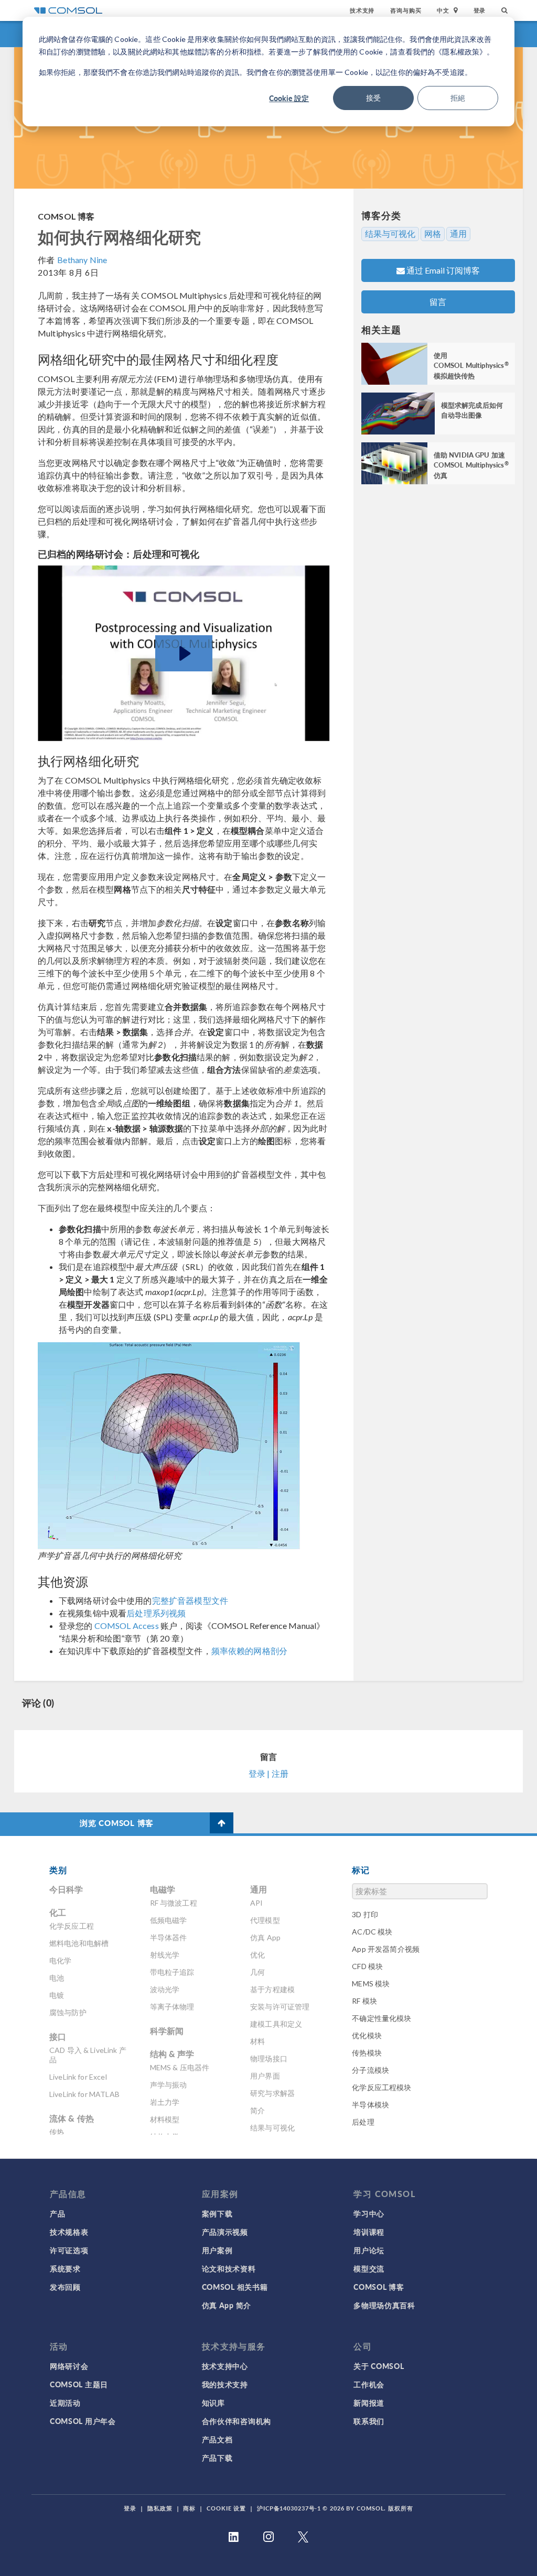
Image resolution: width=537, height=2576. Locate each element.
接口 (58, 2036)
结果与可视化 (390, 234)
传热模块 (367, 2053)
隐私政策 (160, 2508)
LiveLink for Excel (78, 2077)
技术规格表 (69, 2232)
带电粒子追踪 (172, 1972)
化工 (58, 1912)
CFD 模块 (367, 1966)
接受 (373, 98)
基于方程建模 (272, 1989)
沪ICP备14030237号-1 (289, 2508)
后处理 (363, 2122)
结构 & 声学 (172, 2054)
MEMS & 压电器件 (180, 2067)
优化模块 (367, 2035)
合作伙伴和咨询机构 (237, 2421)
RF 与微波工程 (174, 1903)
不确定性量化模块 (382, 2018)
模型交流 (369, 2268)
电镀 (57, 1995)
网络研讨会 (69, 2366)
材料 (257, 2041)
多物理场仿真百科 (384, 2305)
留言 (438, 302)
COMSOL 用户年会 (83, 2421)
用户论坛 (369, 2250)
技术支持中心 (225, 2366)
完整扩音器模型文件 (190, 1600)
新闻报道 (369, 2403)
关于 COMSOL (379, 2366)
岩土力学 (165, 2102)
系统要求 (65, 2268)
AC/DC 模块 (372, 1932)
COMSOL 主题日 (79, 2384)
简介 (257, 2110)
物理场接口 (269, 2058)
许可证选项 (69, 2250)
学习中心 (369, 2213)
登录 (480, 10)
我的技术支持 (225, 2384)
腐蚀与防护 (68, 2012)
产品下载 (217, 2458)
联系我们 (369, 2421)
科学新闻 (167, 2031)
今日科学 (66, 1889)
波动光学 (165, 1989)
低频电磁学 (169, 1920)
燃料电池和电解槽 (79, 1943)
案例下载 (217, 2213)
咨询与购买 (406, 10)
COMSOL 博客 (66, 216)
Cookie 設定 (289, 98)
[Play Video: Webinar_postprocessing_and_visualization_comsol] (184, 654)
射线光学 (165, 1955)
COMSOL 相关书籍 (235, 2287)
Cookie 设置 (226, 2508)
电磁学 (163, 1889)
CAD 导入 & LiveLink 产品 (88, 2055)
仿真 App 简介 (227, 2305)
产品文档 (217, 2439)
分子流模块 (370, 2070)
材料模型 (165, 2119)
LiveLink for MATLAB (84, 2094)
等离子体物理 (172, 2007)
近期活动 (65, 2403)
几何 (257, 1972)
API (256, 1903)
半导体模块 (370, 2105)
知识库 (213, 2403)
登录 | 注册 (268, 1773)
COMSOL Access (127, 1626)
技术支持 (362, 10)
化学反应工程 (72, 1926)
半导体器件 (169, 1937)
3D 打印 (365, 1914)
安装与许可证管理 (280, 2007)
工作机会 (369, 2384)
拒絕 (458, 98)
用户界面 (265, 2076)
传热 (57, 2132)
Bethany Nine (82, 260)
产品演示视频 (225, 2232)
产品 (57, 2213)
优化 (257, 1955)
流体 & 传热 (72, 2118)
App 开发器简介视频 (386, 1949)
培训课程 (369, 2232)
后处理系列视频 (156, 1613)
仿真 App (265, 1937)
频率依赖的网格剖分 (249, 1651)
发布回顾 (65, 2287)
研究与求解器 (272, 2093)
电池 (57, 1978)
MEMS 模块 (371, 1983)
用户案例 (217, 2250)
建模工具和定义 (276, 2024)
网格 (433, 234)
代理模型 (265, 1920)
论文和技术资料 (229, 2268)
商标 (189, 2508)
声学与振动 (169, 2085)
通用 (458, 234)
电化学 (60, 1960)
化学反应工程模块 (382, 2087)
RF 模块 (364, 2001)
